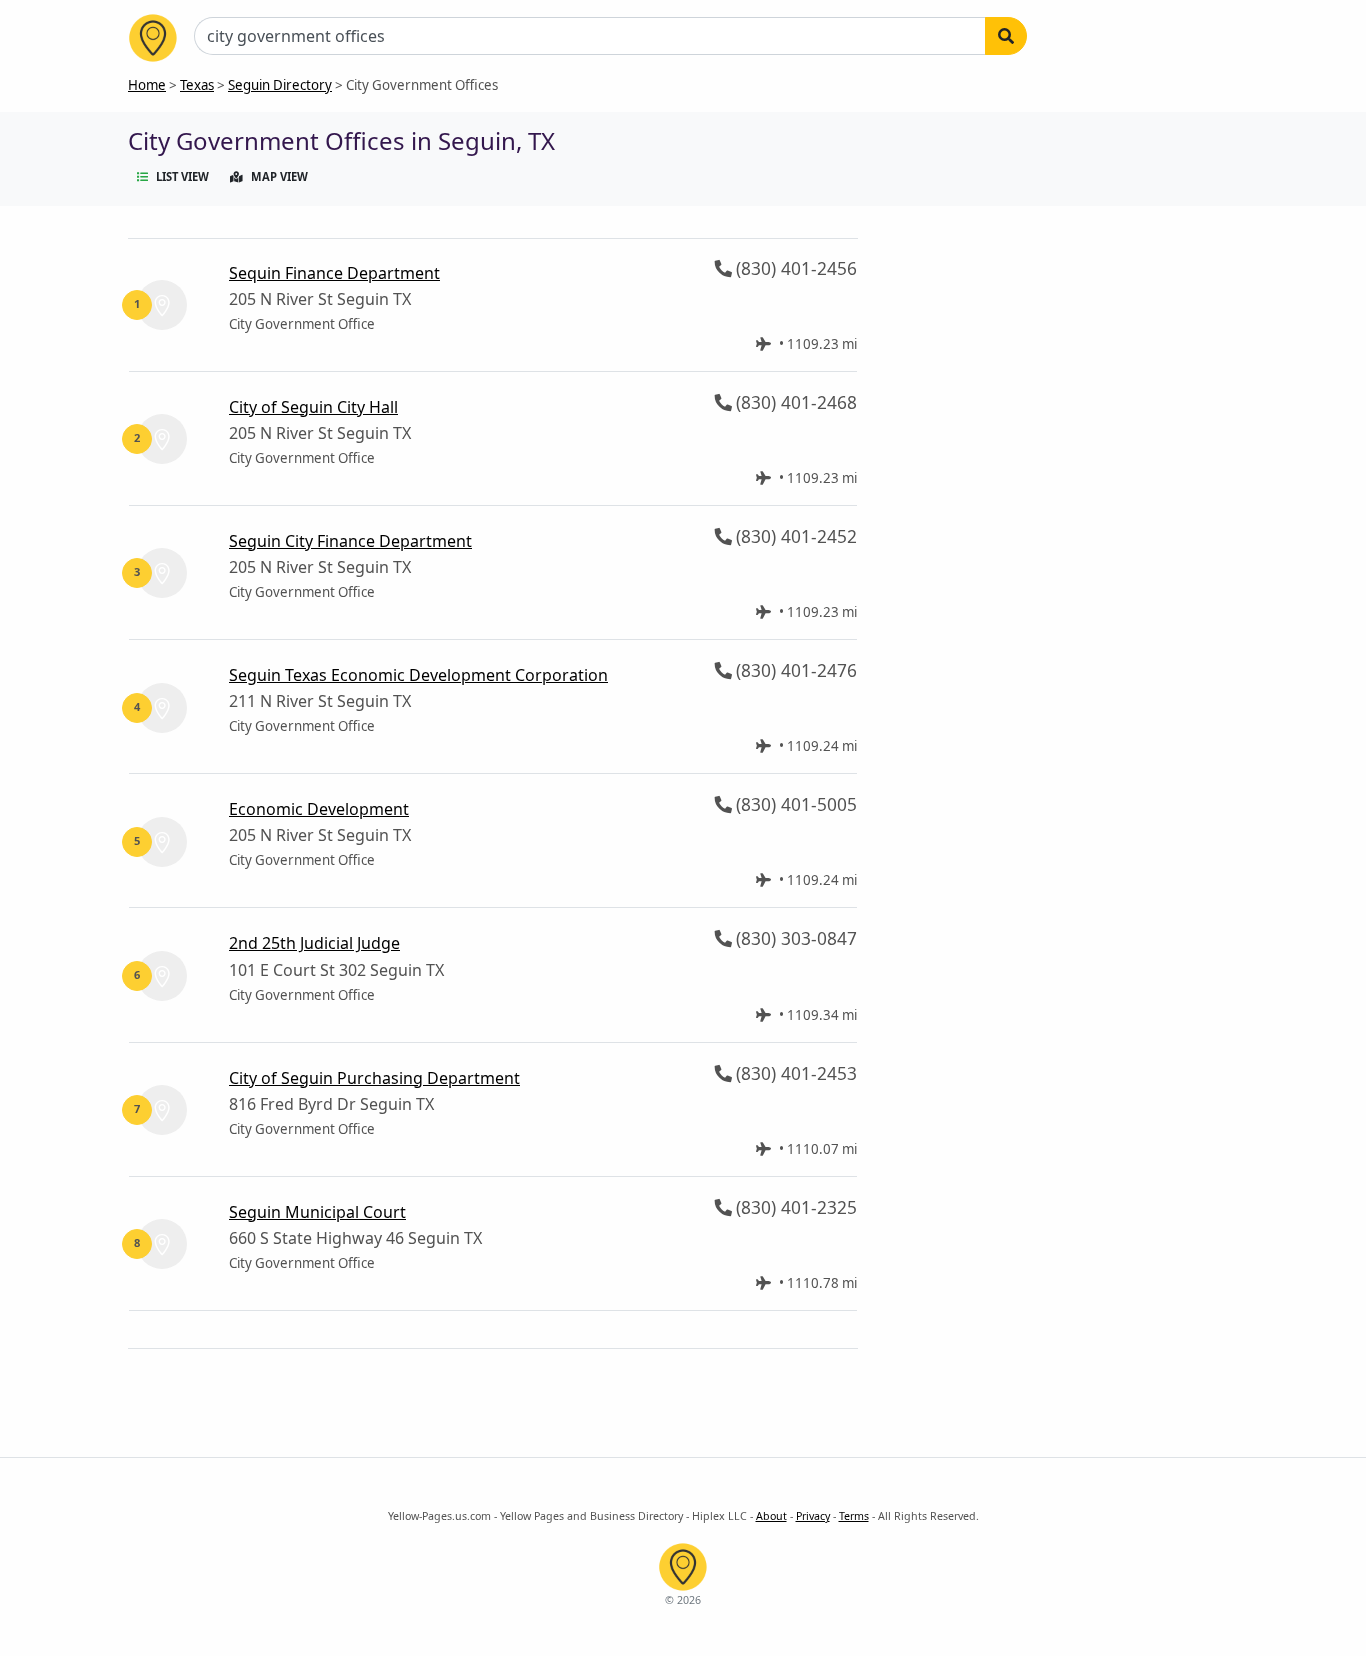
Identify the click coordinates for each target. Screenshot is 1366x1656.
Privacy (813, 1516)
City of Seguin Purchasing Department (374, 1078)
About (771, 1516)
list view (182, 176)
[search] (1006, 36)
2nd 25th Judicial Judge (314, 943)
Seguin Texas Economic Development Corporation (418, 675)
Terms (854, 1516)
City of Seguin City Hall (313, 407)
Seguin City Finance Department (350, 541)
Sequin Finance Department (334, 273)
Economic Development (319, 809)
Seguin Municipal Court (317, 1212)
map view (279, 176)
